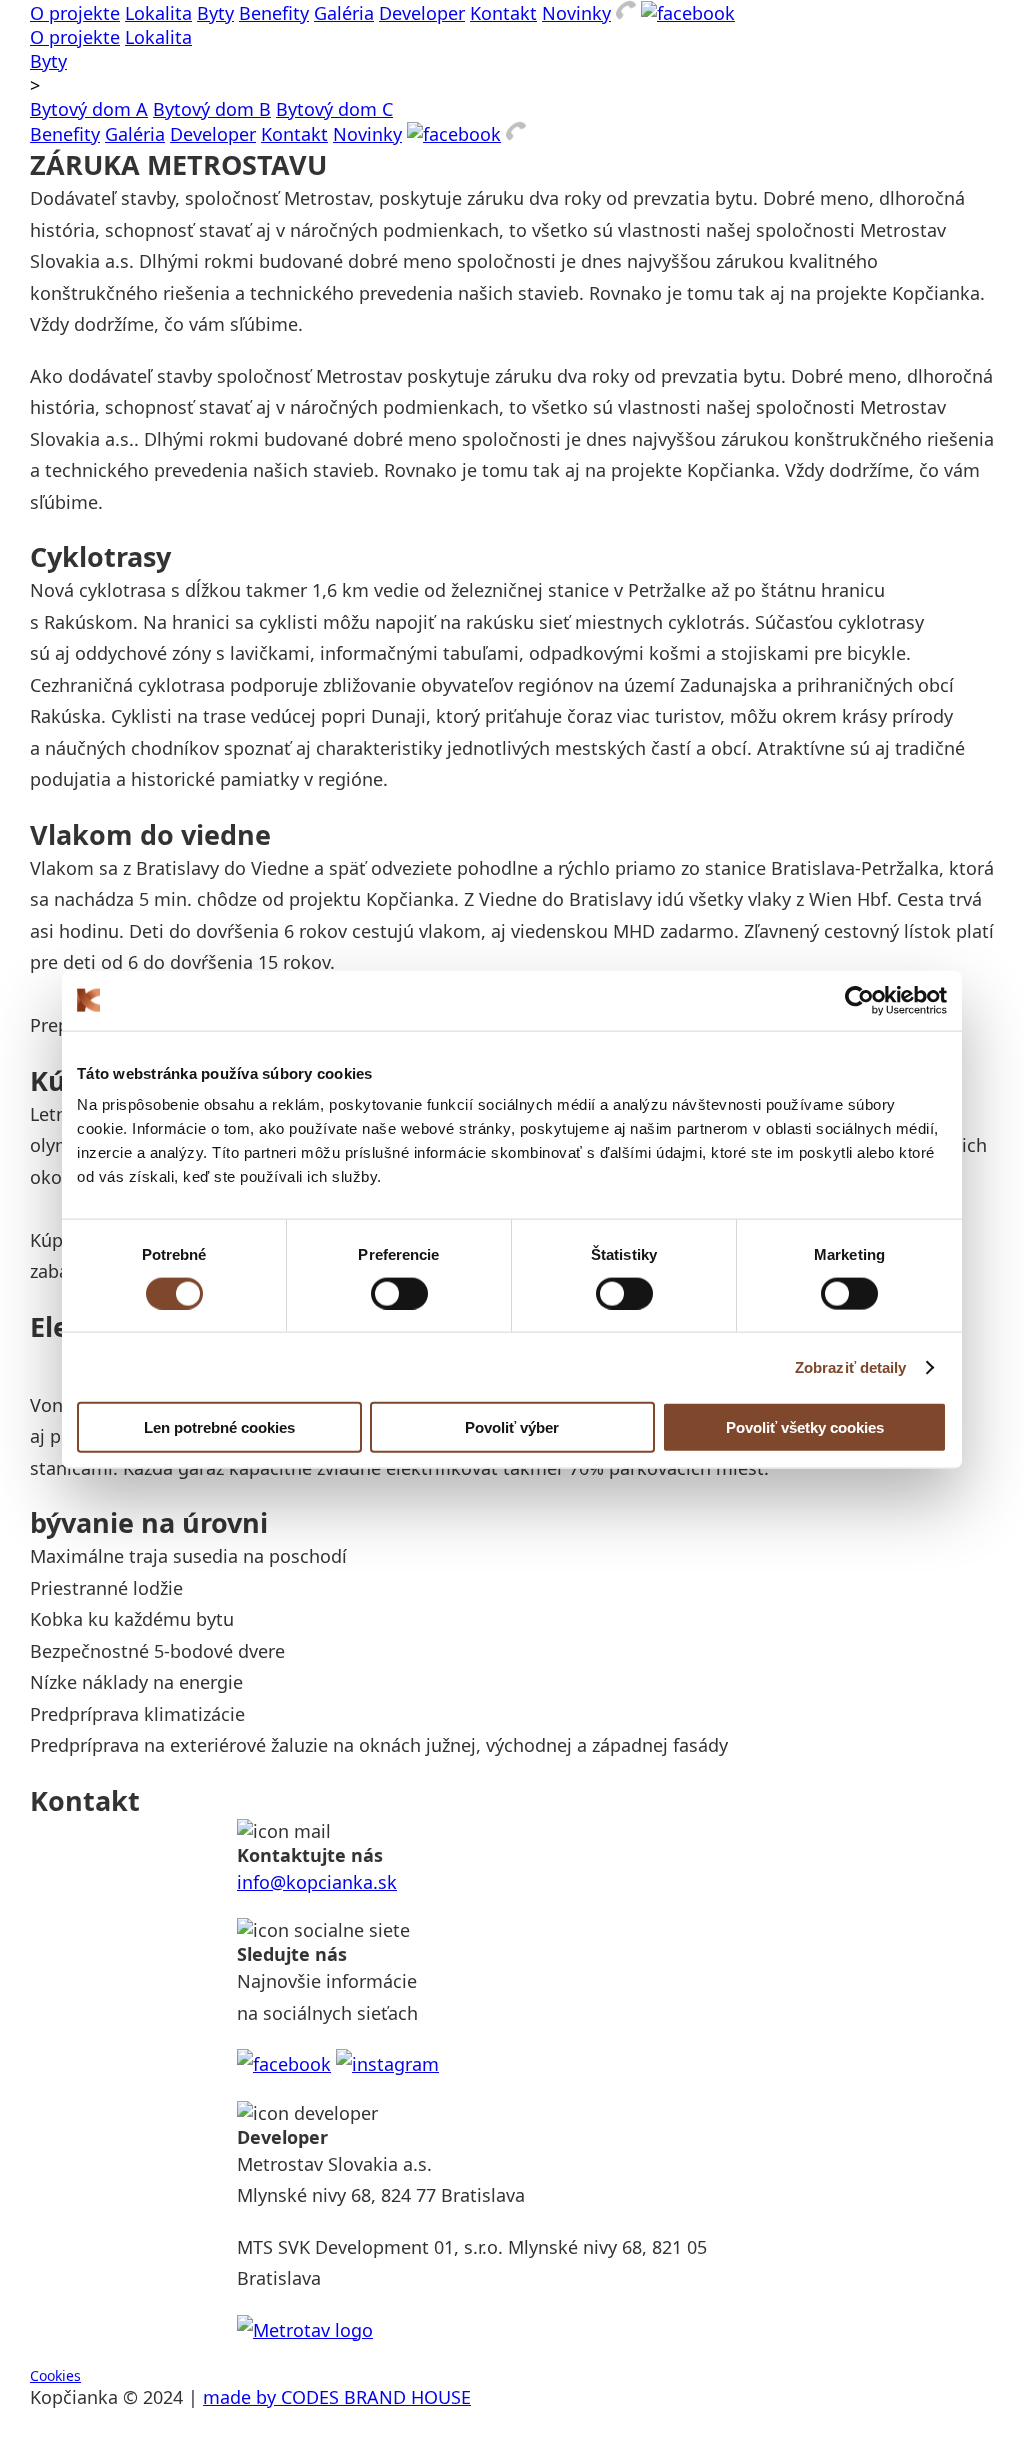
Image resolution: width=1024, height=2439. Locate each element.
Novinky (576, 13)
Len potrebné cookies (219, 1427)
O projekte (75, 13)
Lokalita (158, 13)
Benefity (274, 13)
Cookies (55, 2375)
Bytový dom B (212, 109)
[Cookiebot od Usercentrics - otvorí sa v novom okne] (859, 1000)
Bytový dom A (89, 109)
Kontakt (503, 13)
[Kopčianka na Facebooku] (688, 13)
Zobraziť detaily (851, 1366)
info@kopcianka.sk (317, 1882)
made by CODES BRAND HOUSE (337, 2397)
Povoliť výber (512, 1427)
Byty (215, 13)
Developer (422, 13)
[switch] (399, 1293)
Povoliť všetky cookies (805, 1427)
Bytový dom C (334, 109)
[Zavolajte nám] (626, 13)
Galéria (344, 13)
